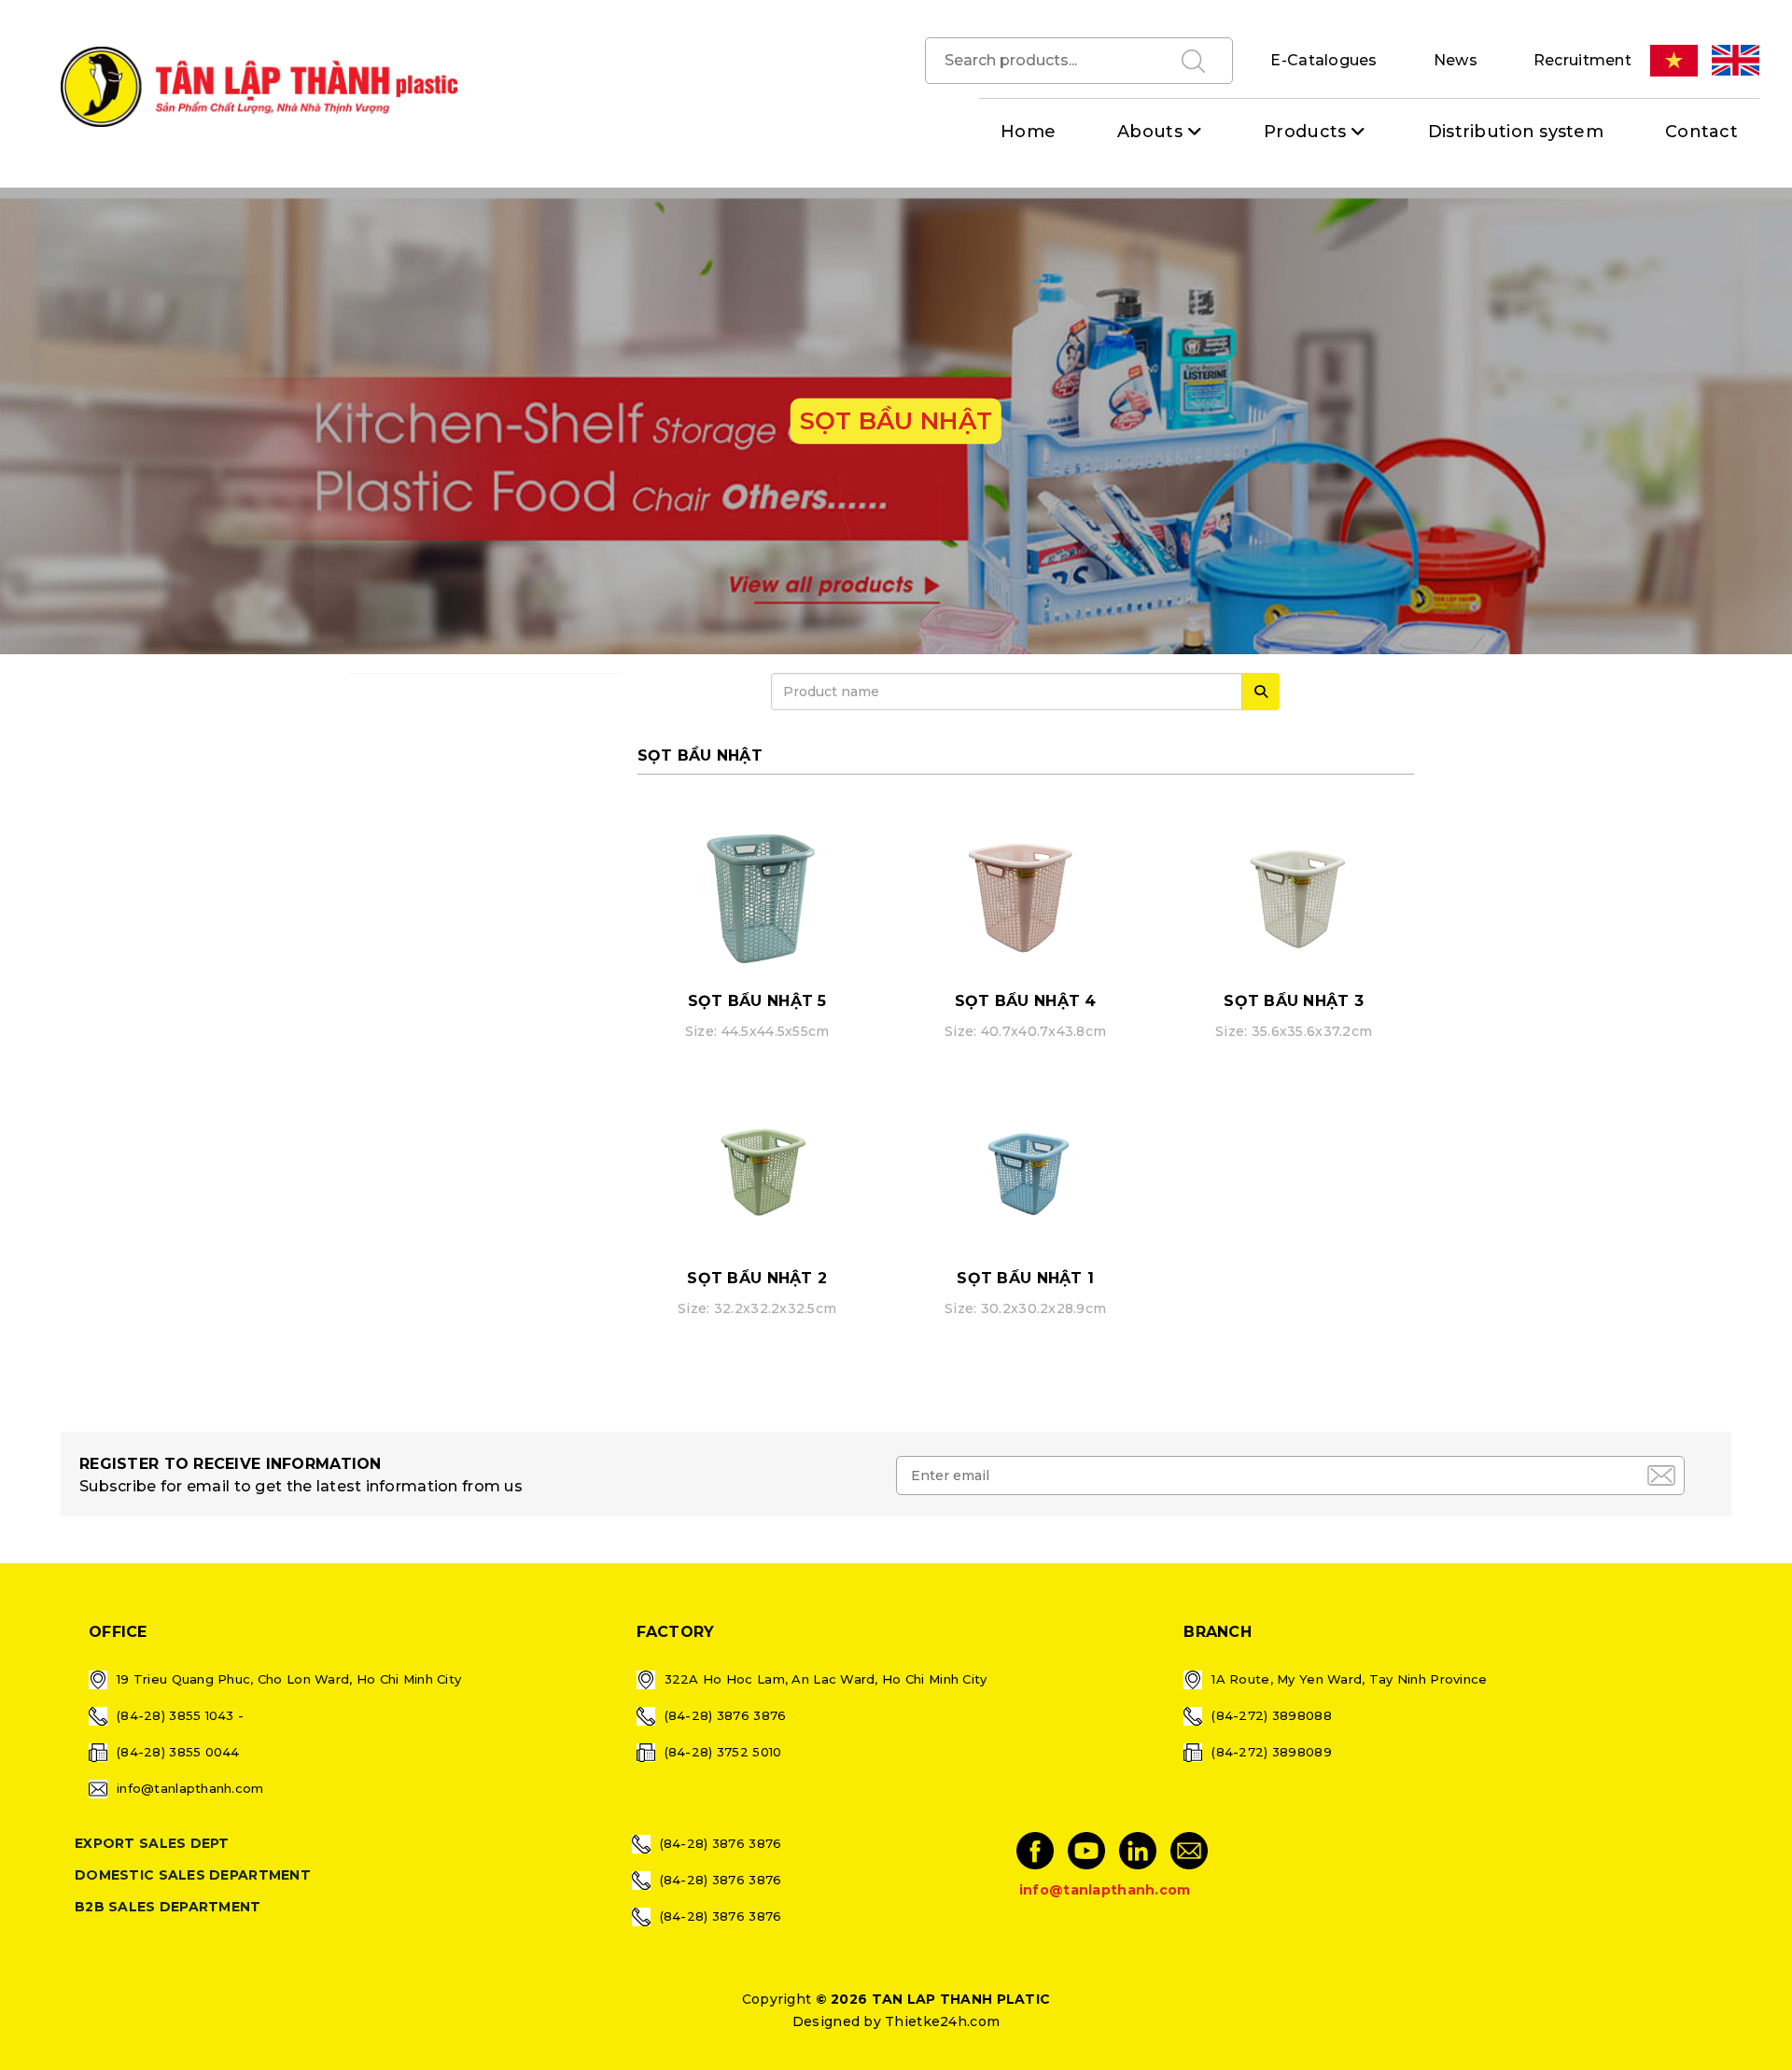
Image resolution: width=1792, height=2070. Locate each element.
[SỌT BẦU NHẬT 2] (757, 1168)
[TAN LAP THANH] (259, 86)
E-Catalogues (1323, 60)
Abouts (1150, 132)
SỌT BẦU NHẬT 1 (1025, 1278)
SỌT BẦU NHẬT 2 (757, 1278)
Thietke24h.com (942, 2021)
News (1456, 60)
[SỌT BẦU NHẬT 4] (1025, 891)
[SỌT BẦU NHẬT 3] (1293, 891)
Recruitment (1582, 60)
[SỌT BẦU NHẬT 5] (757, 891)
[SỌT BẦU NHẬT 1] (1025, 1168)
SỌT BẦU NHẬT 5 (757, 1001)
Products (1305, 132)
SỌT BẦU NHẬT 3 (1294, 1001)
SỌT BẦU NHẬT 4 (1026, 1001)
